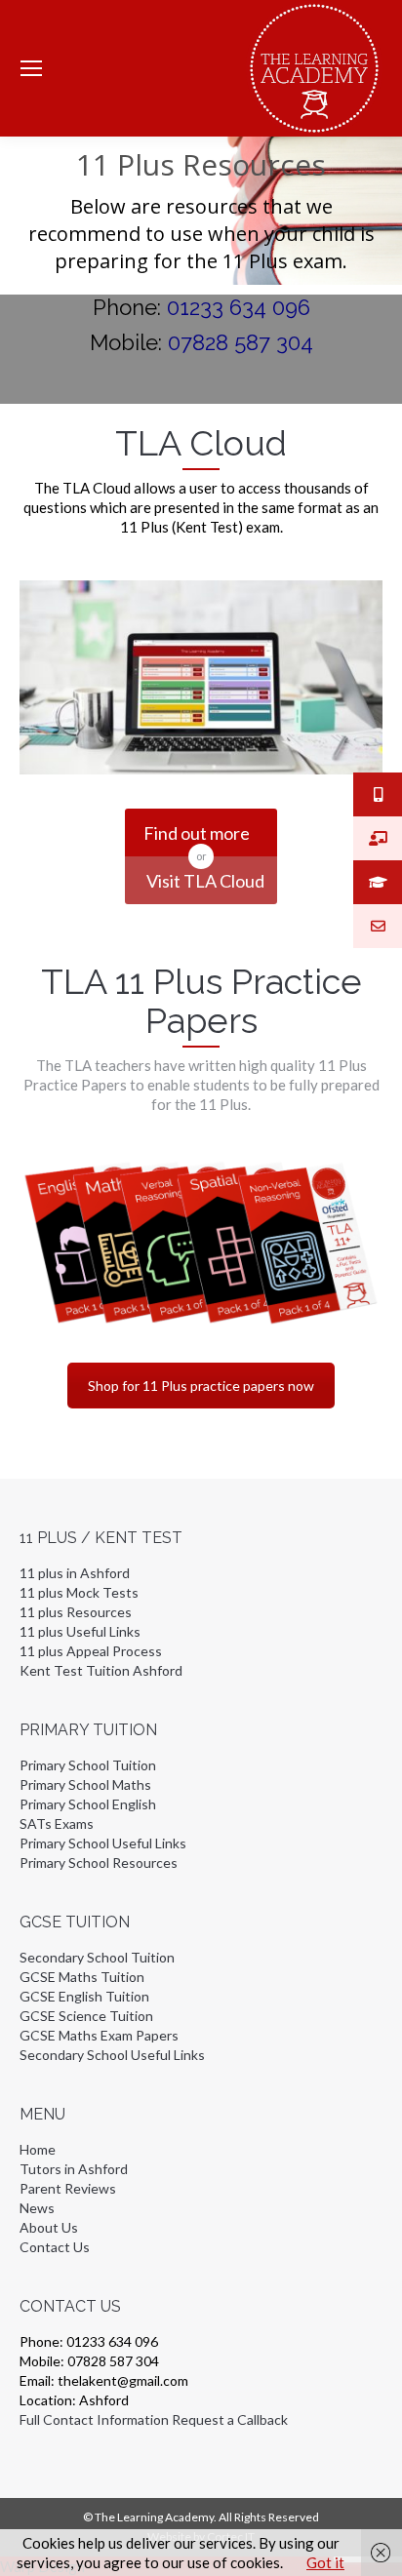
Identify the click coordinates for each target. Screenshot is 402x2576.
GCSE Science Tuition (86, 2016)
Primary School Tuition (88, 1765)
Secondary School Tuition (97, 1957)
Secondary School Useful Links (112, 2055)
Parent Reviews (68, 2188)
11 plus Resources (76, 1612)
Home (38, 2149)
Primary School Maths (85, 1784)
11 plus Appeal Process (91, 1651)
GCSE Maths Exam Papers (99, 2035)
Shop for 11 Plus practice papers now (201, 1386)
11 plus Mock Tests (79, 1592)
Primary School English (88, 1804)
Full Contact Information (94, 2419)
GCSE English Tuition (84, 1996)
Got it (325, 2562)
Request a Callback (230, 2419)
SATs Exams (57, 1823)
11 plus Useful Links (80, 1631)
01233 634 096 (239, 307)
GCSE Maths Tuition (82, 1977)
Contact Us (55, 2247)
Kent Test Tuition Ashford (101, 1670)
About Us (49, 2227)
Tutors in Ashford (74, 2169)
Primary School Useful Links (103, 1843)
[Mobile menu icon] (31, 68)
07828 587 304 (241, 342)
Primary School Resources (99, 1863)
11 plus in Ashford (75, 1573)
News (37, 2208)
